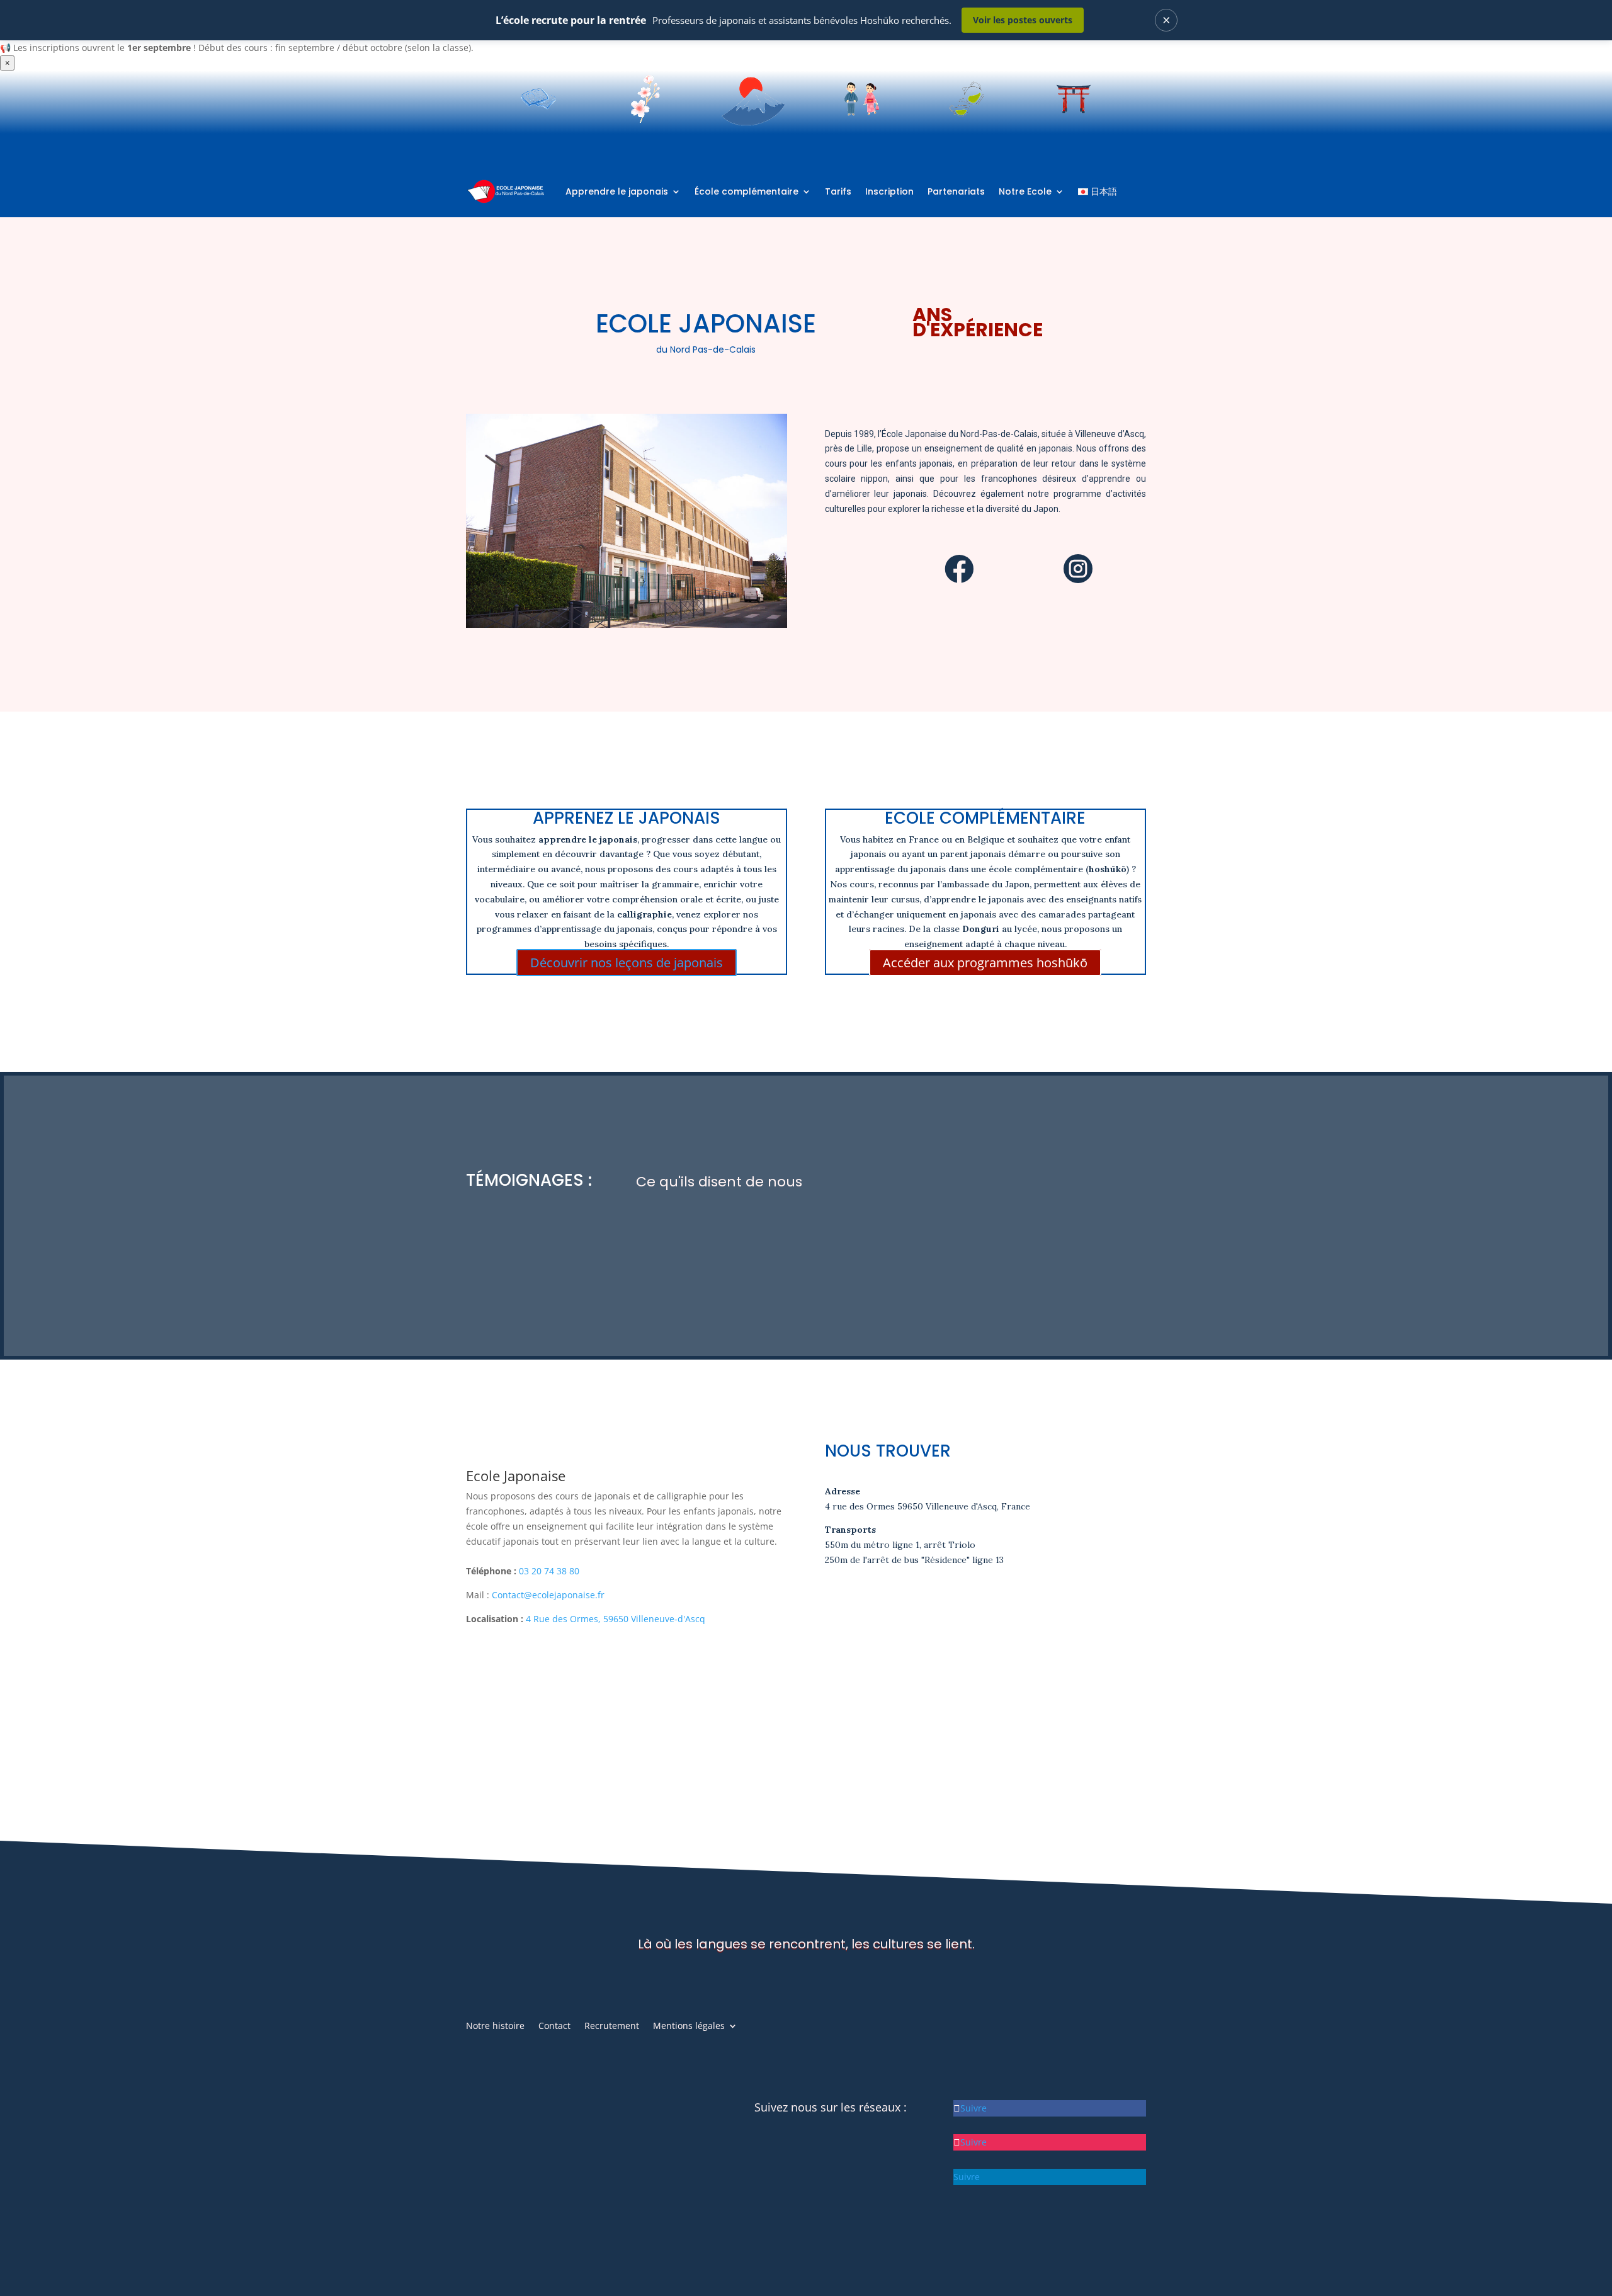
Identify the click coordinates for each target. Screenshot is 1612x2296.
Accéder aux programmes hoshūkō (985, 963)
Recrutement (612, 2026)
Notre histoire (495, 2026)
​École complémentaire (746, 191)
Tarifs (838, 191)
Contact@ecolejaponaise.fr (548, 1595)
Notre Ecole (1025, 191)
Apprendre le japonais (617, 191)
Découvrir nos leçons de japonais (627, 963)
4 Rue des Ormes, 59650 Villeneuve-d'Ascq (616, 1619)
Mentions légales (689, 2026)
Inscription (889, 191)
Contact (554, 2026)
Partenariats (956, 191)
